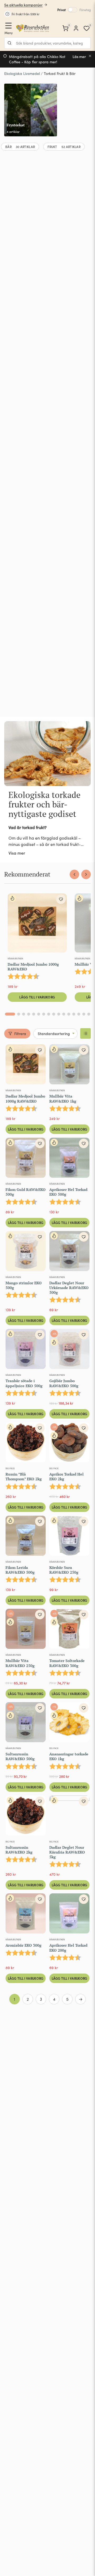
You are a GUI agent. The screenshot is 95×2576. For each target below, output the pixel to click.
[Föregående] (74, 874)
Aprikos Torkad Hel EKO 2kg (66, 1476)
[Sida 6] (39, 1014)
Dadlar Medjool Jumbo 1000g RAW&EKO (33, 967)
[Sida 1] (10, 1014)
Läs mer (79, 57)
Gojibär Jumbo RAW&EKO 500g (64, 1383)
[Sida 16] (89, 1014)
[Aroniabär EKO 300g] (26, 1914)
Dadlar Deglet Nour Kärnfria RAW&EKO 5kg (67, 1852)
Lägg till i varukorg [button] (37, 997)
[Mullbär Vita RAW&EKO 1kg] (69, 1065)
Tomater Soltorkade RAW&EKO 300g (67, 1663)
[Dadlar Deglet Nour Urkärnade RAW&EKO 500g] (69, 1252)
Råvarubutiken (15, 958)
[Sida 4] (29, 1014)
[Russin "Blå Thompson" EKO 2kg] (26, 1443)
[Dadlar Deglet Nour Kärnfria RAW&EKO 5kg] (69, 1817)
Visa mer (17, 853)
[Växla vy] (85, 1033)
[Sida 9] (54, 1014)
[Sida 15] (84, 1014)
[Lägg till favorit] (61, 899)
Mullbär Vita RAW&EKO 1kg (63, 1098)
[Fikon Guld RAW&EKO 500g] (26, 1159)
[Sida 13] (74, 1014)
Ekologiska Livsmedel (22, 73)
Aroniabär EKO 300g (23, 1945)
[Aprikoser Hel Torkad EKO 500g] (69, 1159)
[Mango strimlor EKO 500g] (26, 1252)
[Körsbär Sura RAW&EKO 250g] (69, 1537)
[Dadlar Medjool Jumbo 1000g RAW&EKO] (37, 924)
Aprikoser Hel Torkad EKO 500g (68, 1192)
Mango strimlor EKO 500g (24, 1285)
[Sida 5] (34, 1014)
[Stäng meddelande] (90, 56)
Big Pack (10, 1468)
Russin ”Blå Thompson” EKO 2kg (24, 1476)
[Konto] (76, 28)
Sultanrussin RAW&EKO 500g (20, 1756)
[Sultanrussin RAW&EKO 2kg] (26, 1817)
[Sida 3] (24, 1014)
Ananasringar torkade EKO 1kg (69, 1756)
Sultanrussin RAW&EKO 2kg (19, 1850)
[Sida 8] (49, 1014)
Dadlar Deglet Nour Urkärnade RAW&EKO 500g (69, 1288)
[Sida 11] (64, 1014)
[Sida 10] (59, 1014)
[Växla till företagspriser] (73, 10)
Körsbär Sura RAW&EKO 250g (64, 1570)
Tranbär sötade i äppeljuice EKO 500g (24, 1383)
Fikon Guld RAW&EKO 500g (26, 1192)
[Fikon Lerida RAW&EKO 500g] (26, 1537)
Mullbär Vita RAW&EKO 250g (20, 1663)
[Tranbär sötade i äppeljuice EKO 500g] (26, 1350)
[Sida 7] (44, 1014)
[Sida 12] (69, 1014)
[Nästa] (86, 874)
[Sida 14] (79, 1014)
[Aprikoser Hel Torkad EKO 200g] (69, 1914)
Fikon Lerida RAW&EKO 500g (20, 1570)
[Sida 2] (19, 1014)
